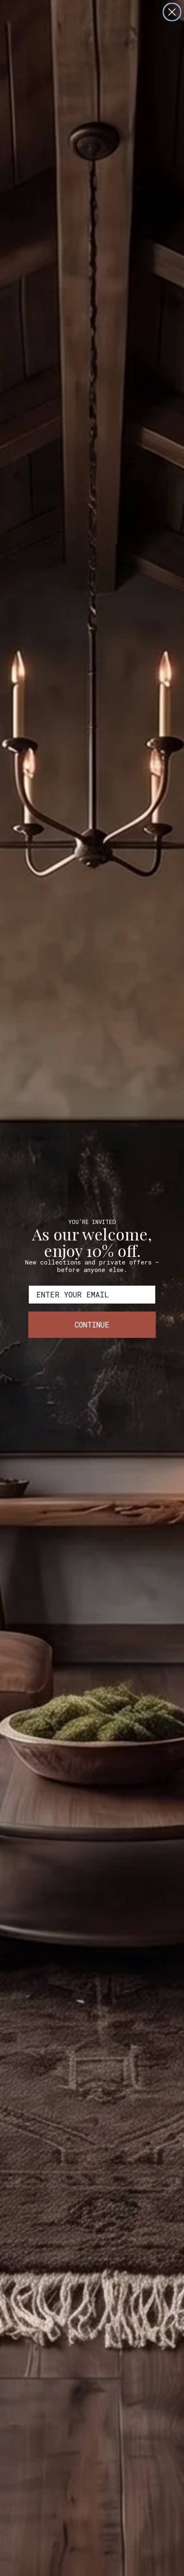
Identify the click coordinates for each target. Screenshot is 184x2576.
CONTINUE (92, 1324)
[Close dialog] (172, 12)
